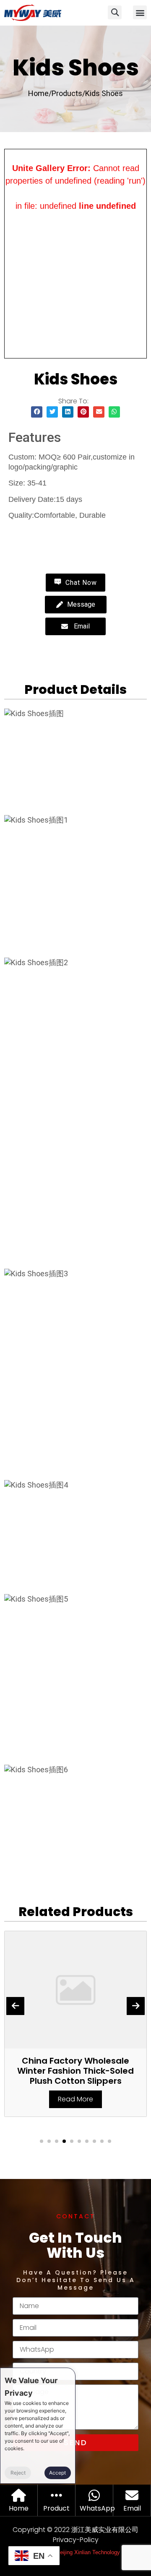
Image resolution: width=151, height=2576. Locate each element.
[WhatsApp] (94, 2495)
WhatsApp (97, 2508)
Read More (75, 2099)
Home (19, 2508)
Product (56, 2508)
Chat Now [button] (80, 583)
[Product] (56, 2495)
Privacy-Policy (76, 2540)
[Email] (132, 2495)
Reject (18, 2473)
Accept (57, 2473)
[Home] (19, 2495)
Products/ (68, 93)
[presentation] (15, 2006)
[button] (140, 12)
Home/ (40, 93)
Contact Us (42, 535)
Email (132, 2508)
